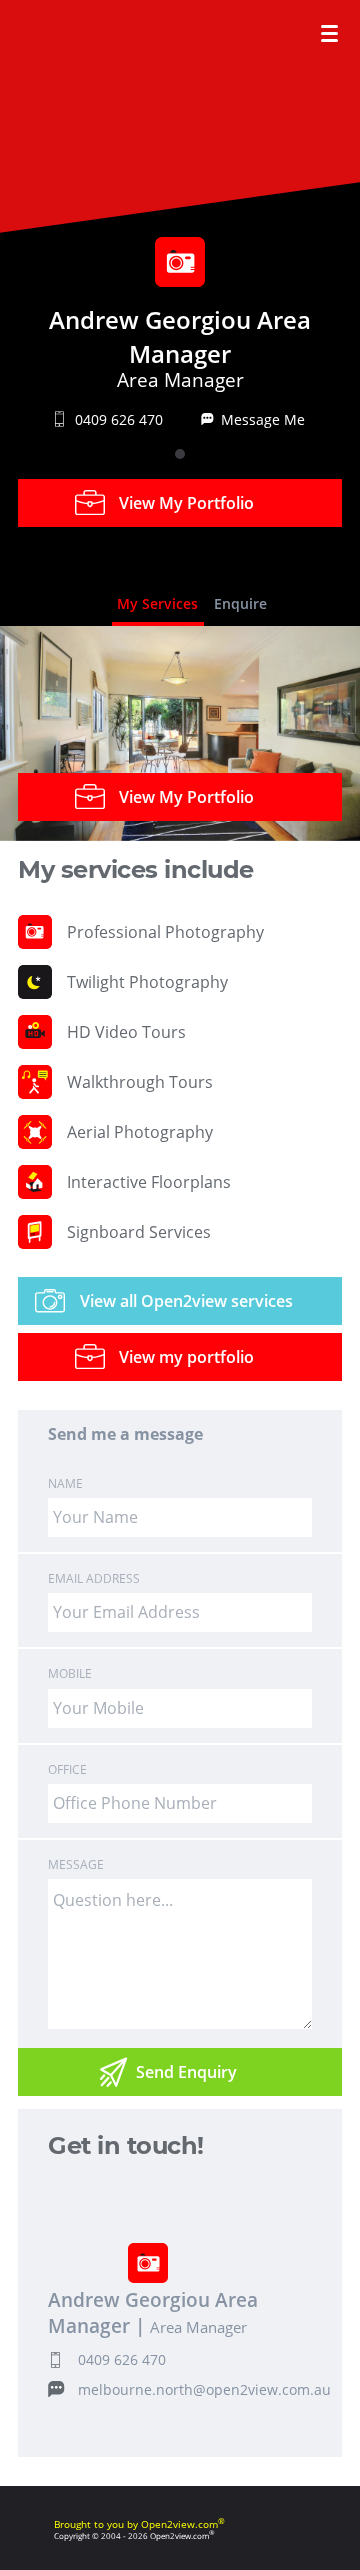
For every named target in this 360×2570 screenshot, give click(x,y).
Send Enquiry (186, 2072)
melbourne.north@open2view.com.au (204, 2389)
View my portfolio (186, 1357)
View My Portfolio (186, 503)
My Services (157, 603)
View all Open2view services (186, 1301)
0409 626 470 (122, 2359)
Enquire (240, 603)
